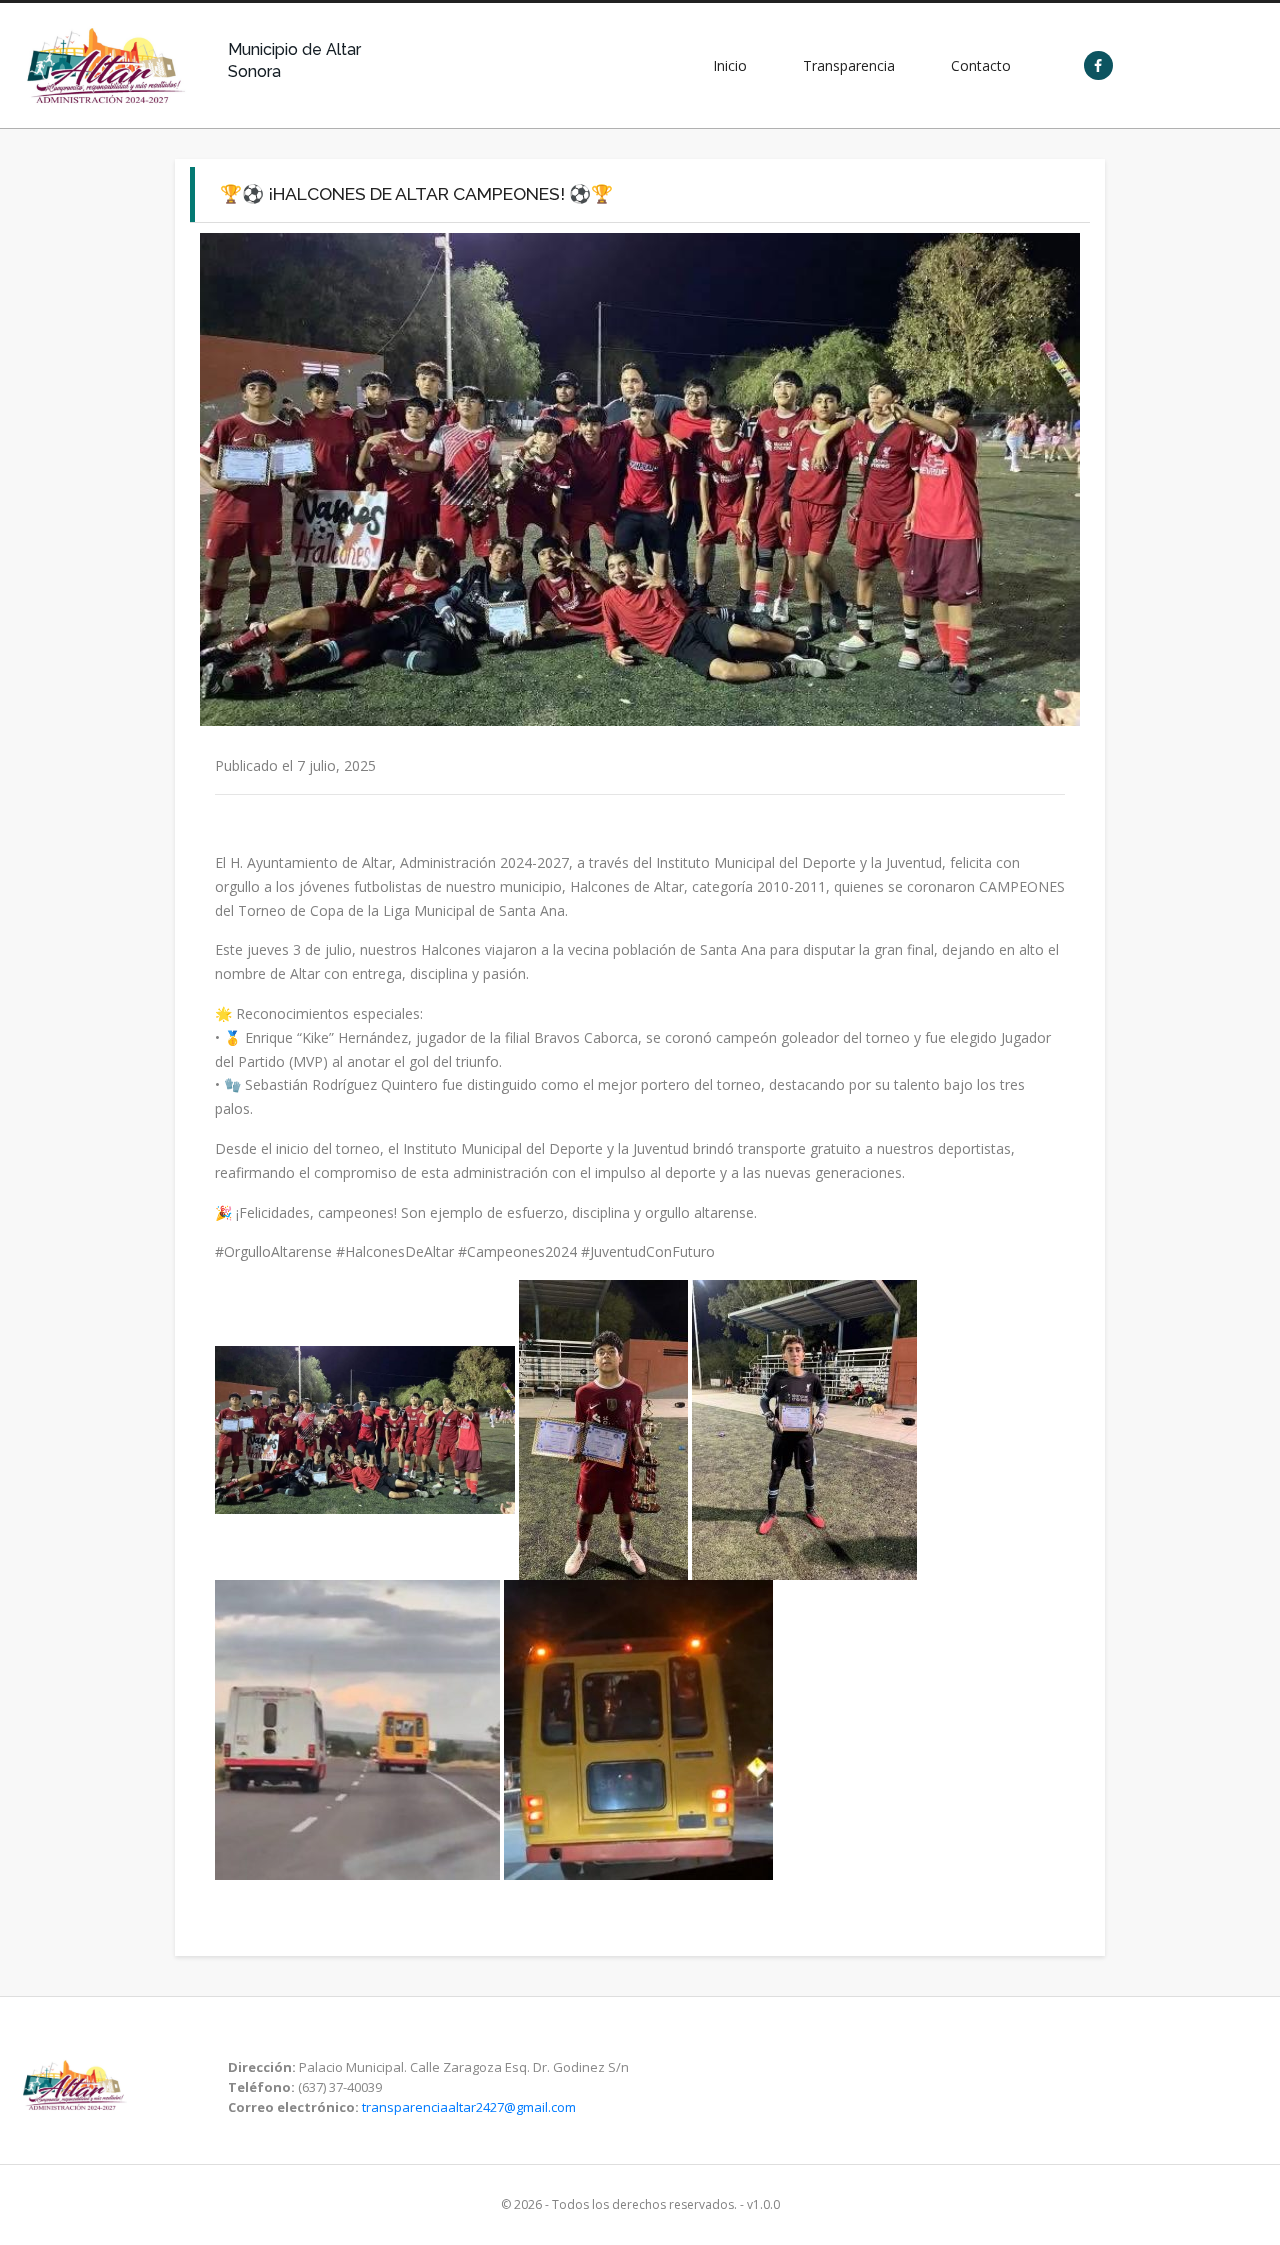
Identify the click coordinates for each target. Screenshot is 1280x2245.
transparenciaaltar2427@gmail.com (469, 2107)
